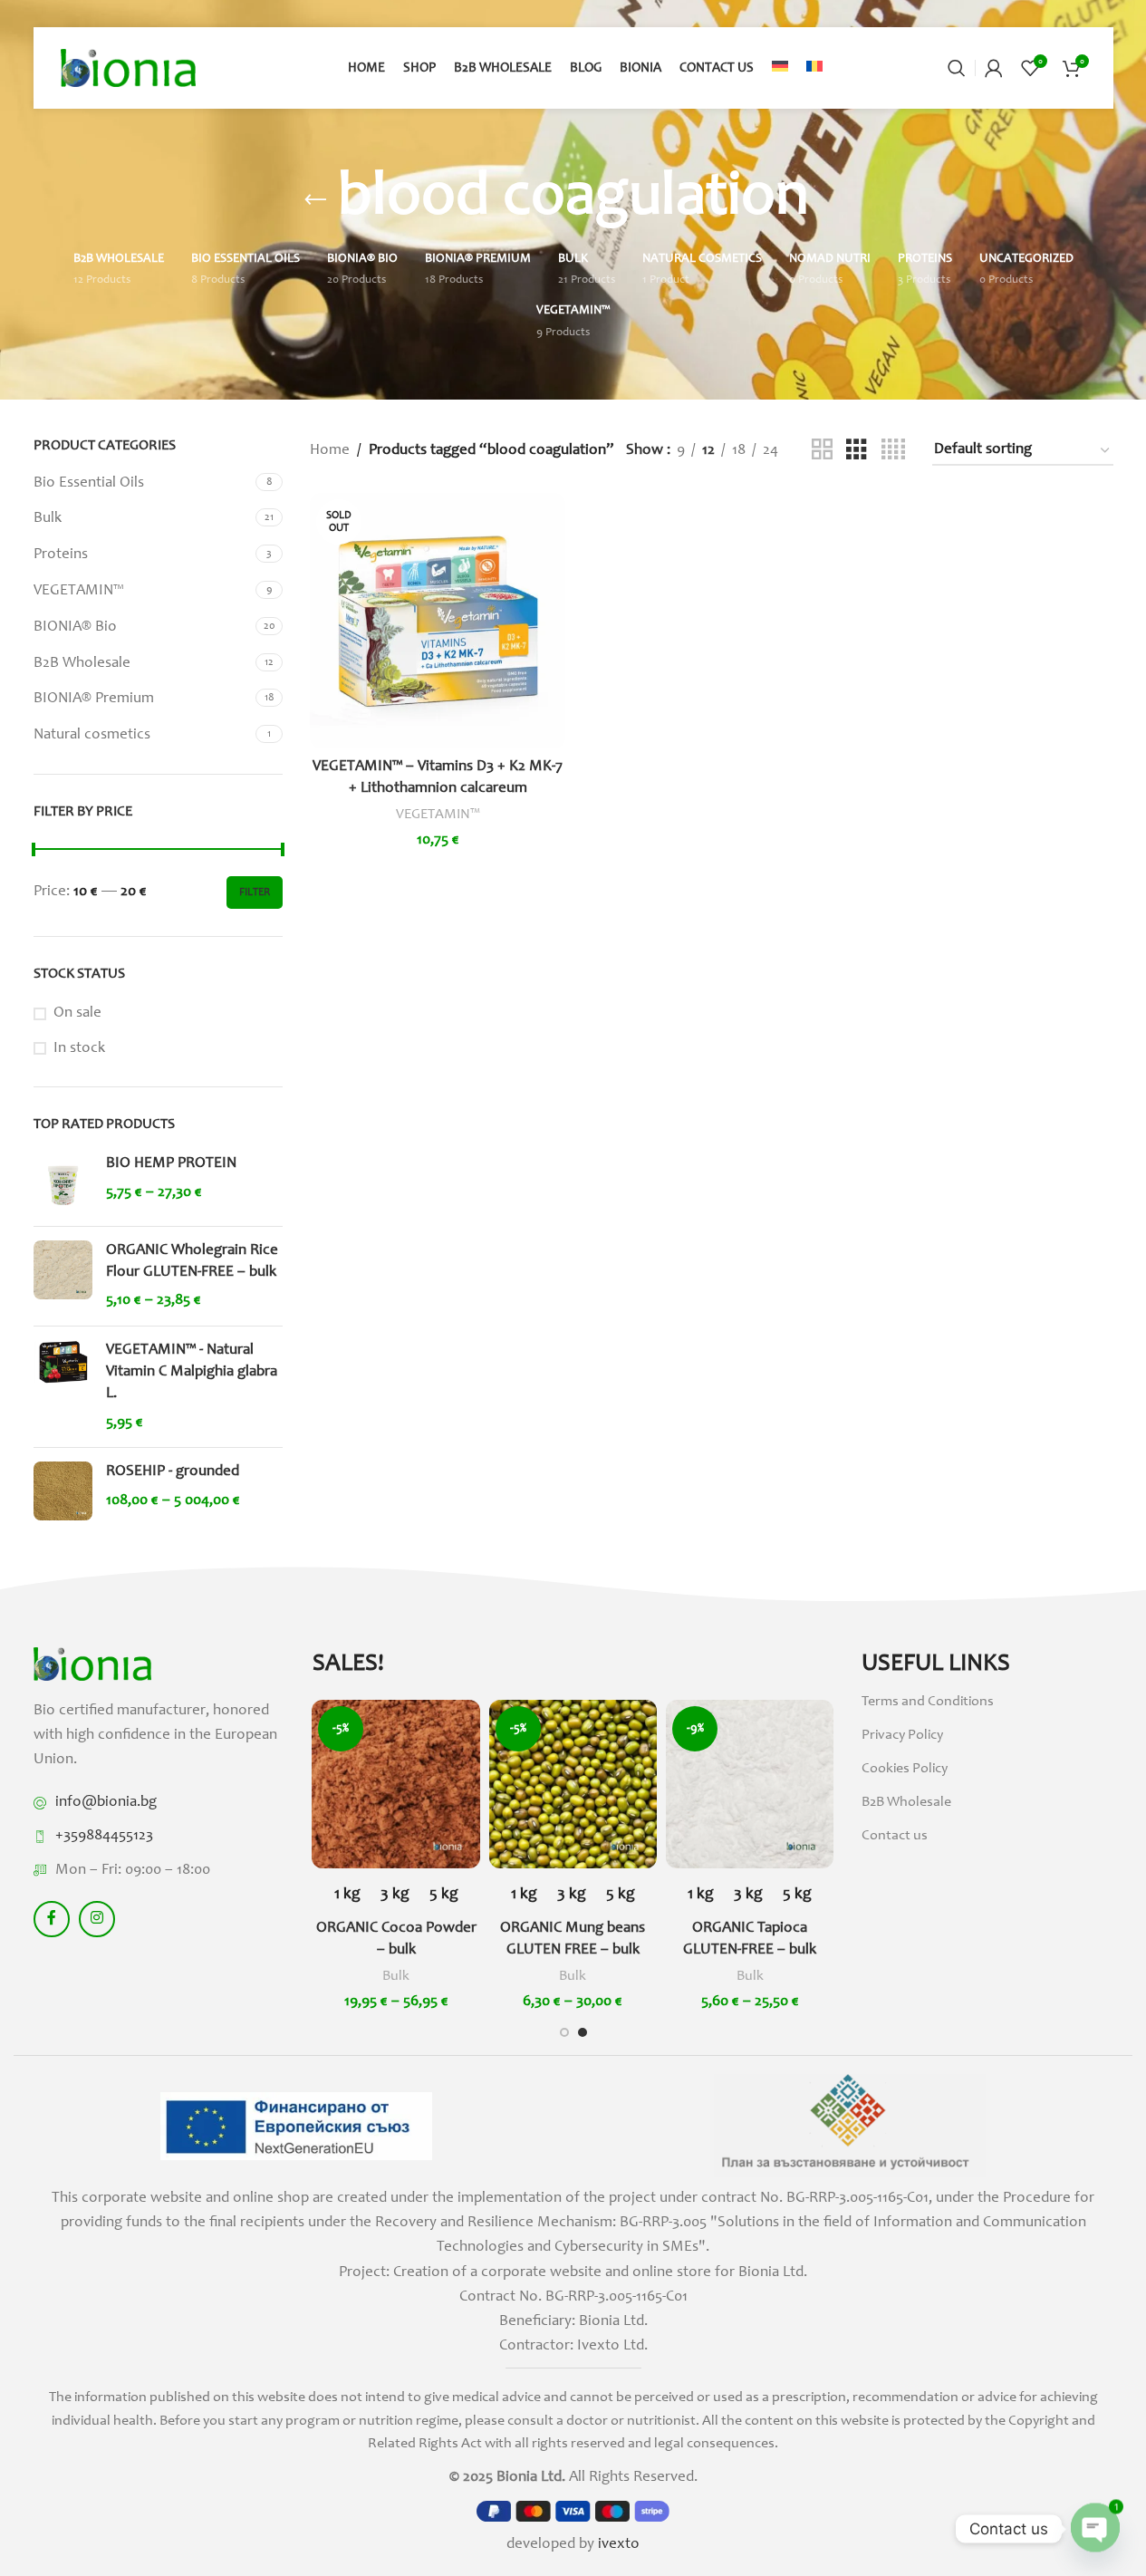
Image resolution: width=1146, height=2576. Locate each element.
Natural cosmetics (92, 735)
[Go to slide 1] (564, 2032)
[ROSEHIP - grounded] (63, 1491)
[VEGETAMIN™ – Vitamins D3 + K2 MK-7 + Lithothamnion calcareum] (438, 621)
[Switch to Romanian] (814, 68)
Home (330, 451)
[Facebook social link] (52, 1919)
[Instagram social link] (97, 1919)
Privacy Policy (902, 1735)
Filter (255, 892)
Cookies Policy (905, 1769)
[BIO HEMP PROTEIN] (63, 1183)
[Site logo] (129, 68)
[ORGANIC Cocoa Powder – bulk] (395, 1784)
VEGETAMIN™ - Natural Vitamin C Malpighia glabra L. (192, 1372)
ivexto (619, 2545)
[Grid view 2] (822, 451)
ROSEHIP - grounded (173, 1472)
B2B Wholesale (82, 664)
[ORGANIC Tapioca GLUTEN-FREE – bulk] (750, 1784)
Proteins (61, 555)
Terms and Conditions (928, 1702)
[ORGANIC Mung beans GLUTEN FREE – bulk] (573, 1784)
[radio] (347, 1895)
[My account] (994, 68)
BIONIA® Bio (75, 627)
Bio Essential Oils (89, 483)
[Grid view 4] (893, 451)
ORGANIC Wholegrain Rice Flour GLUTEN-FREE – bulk (192, 1262)
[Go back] (315, 200)
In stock (79, 1049)
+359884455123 (104, 1836)
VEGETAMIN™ (78, 591)
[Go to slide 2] (583, 2032)
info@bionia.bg (106, 1803)
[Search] (957, 68)
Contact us (895, 1836)
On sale (77, 1013)
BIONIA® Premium (94, 699)
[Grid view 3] (857, 451)
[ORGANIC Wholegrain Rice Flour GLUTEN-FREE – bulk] (63, 1276)
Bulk (48, 519)
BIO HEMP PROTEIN (171, 1164)
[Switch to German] (780, 68)
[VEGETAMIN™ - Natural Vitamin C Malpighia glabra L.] (63, 1387)
